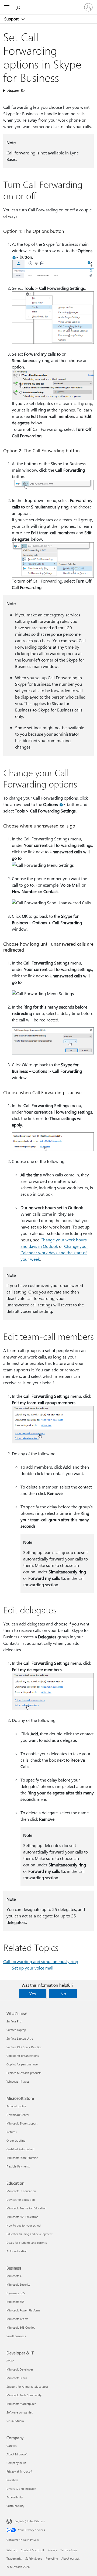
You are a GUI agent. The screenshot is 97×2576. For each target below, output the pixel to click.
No (63, 1994)
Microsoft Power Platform (23, 2310)
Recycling (52, 2558)
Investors (12, 2480)
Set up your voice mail (33, 1968)
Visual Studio (15, 2421)
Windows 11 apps (18, 2081)
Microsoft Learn (17, 2378)
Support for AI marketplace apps (27, 2387)
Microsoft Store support (22, 2123)
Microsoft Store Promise (22, 2158)
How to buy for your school (24, 2225)
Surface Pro (14, 2021)
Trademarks (14, 2558)
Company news (16, 2463)
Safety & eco (34, 2558)
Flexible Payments (18, 2166)
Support (12, 19)
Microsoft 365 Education (22, 2217)
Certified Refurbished (20, 2149)
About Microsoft (17, 2454)
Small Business (16, 2336)
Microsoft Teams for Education (26, 2208)
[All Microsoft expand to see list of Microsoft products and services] (7, 7)
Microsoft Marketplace (21, 2404)
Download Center (18, 2115)
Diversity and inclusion (21, 2489)
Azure (10, 2361)
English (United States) (30, 2521)
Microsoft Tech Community (24, 2395)
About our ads (71, 2558)
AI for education (17, 2251)
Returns (12, 2132)
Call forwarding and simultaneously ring (41, 1961)
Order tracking (16, 2140)
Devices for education (21, 2200)
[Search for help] (19, 7)
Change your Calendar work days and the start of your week (54, 1253)
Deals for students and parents (27, 2243)
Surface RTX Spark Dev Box (24, 2047)
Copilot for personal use (22, 2064)
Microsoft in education (21, 2191)
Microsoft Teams (17, 2319)
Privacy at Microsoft (19, 2471)
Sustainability (15, 2506)
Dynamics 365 (16, 2293)
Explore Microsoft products (24, 2073)
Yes (33, 1994)
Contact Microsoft (32, 2550)
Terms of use (69, 2550)
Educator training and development (30, 2234)
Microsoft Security (18, 2284)
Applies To (16, 90)
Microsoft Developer (20, 2369)
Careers (12, 2446)
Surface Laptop (16, 2030)
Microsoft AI (14, 2276)
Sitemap (12, 2550)
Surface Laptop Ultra (20, 2038)
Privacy (52, 2550)
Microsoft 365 (15, 2302)
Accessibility (15, 2497)
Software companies (20, 2412)
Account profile (16, 2106)
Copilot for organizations (23, 2056)
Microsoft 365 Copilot (21, 2327)
